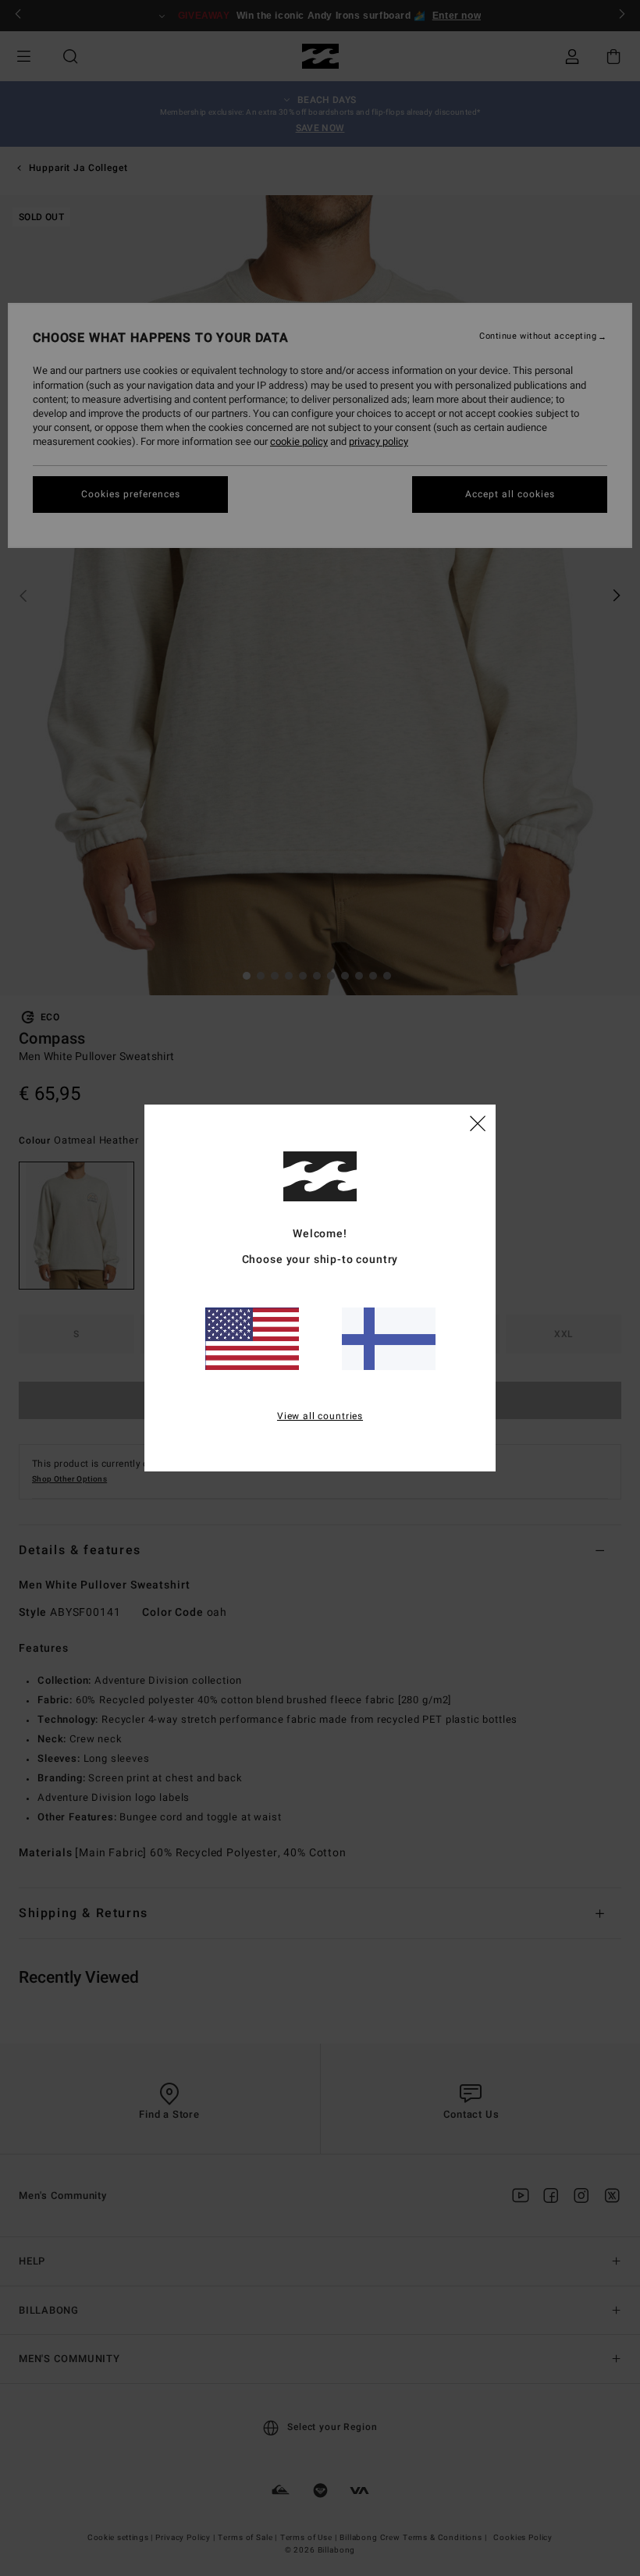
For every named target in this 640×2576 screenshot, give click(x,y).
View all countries (320, 1416)
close (478, 1123)
